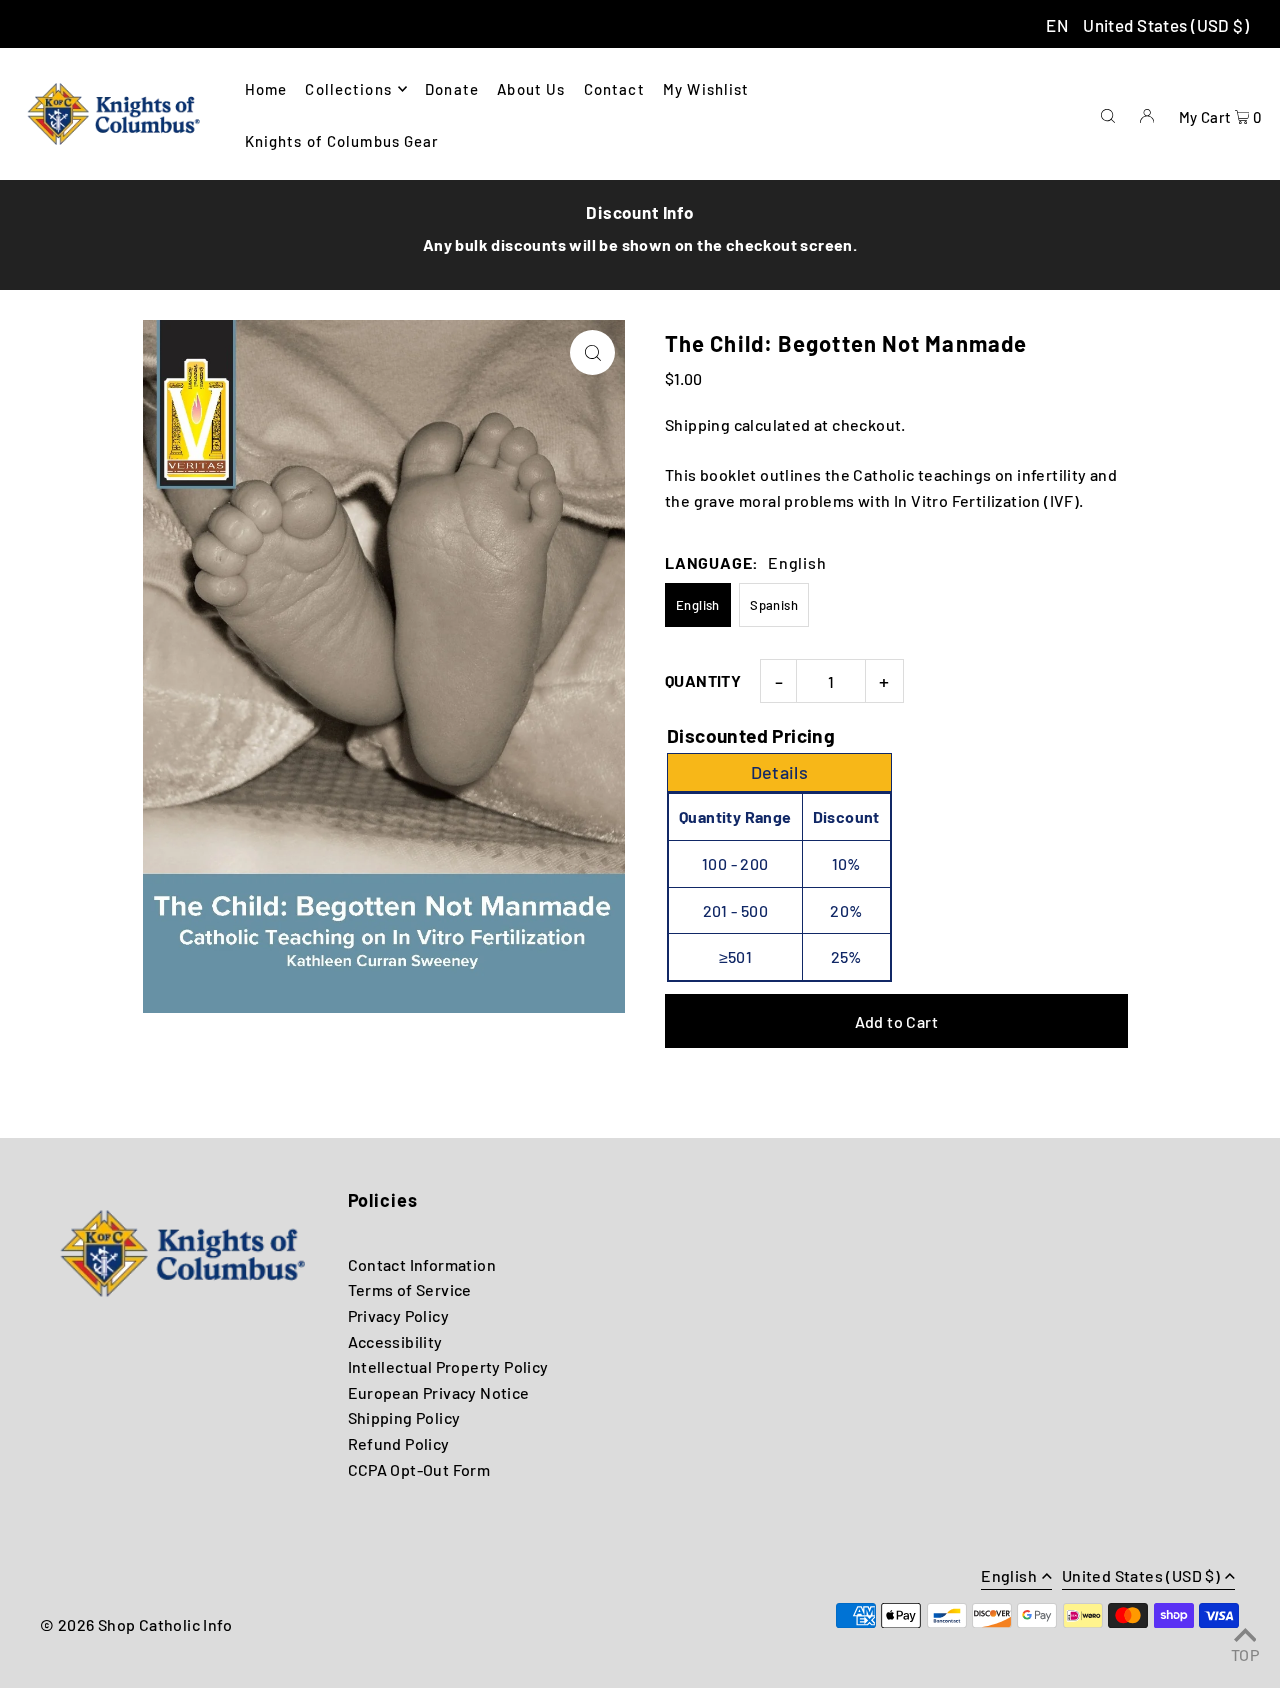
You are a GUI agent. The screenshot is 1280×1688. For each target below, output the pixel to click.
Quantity (703, 680)
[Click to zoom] (592, 352)
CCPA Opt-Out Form (419, 1469)
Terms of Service (410, 1289)
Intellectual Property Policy (448, 1366)
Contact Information (422, 1264)
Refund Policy (399, 1443)
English (698, 605)
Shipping (697, 424)
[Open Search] (1108, 114)
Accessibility (395, 1341)
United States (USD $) (1166, 25)
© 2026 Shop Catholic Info (136, 1624)
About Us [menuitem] (531, 89)
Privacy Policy (399, 1315)
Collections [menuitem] (348, 89)
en (1057, 25)
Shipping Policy (404, 1417)
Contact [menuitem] (614, 89)
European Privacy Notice (439, 1392)
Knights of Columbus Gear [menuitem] (342, 141)
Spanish (774, 605)
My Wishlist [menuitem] (706, 89)
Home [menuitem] (266, 89)
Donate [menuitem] (452, 89)
